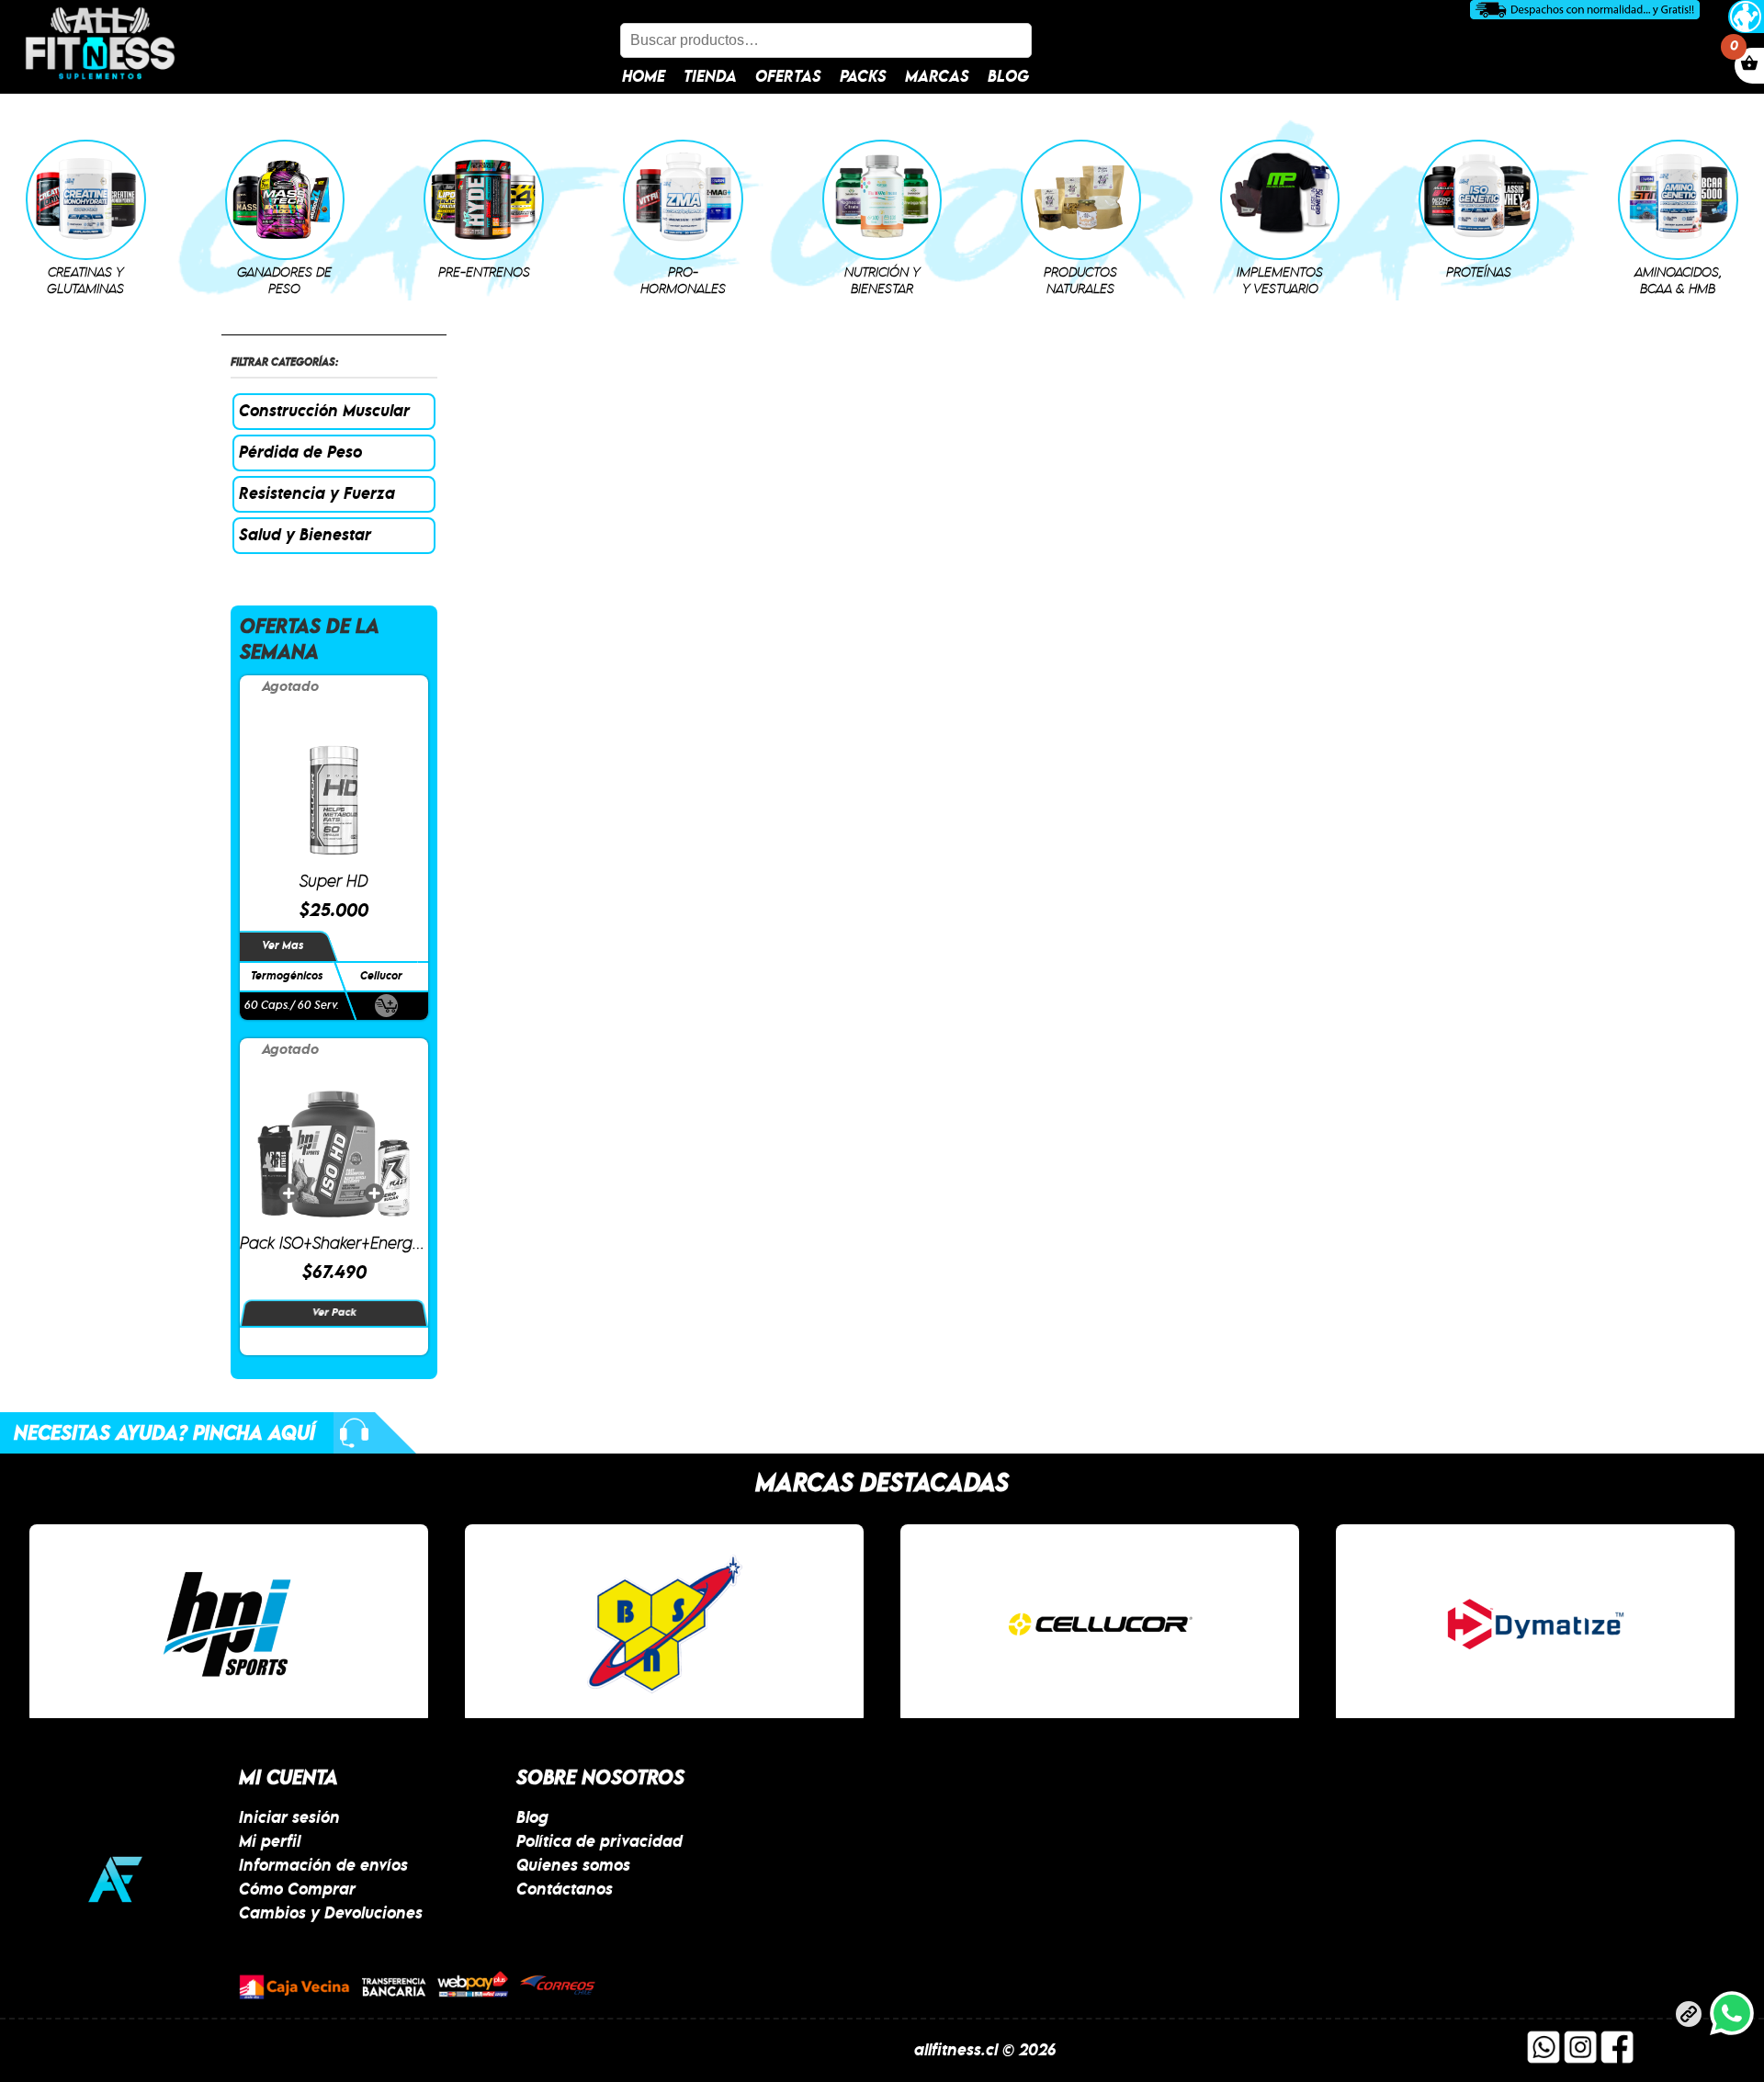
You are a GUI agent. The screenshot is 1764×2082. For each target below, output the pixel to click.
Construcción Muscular (324, 412)
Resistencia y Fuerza (317, 494)
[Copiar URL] (1689, 2018)
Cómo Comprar (297, 1890)
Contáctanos (565, 1890)
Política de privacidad (599, 1842)
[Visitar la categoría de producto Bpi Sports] (229, 1624)
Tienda (710, 77)
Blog (1008, 77)
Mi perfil (270, 1842)
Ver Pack (334, 1313)
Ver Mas (283, 946)
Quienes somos (573, 1866)
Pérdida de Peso (300, 453)
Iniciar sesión (289, 1818)
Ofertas (788, 77)
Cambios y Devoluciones (331, 1914)
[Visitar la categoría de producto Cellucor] (1100, 1624)
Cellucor (380, 976)
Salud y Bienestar (305, 536)
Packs (863, 77)
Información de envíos (323, 1866)
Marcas (937, 77)
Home (644, 77)
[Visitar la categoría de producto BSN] (664, 1624)
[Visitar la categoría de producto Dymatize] (1535, 1624)
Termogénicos (287, 976)
